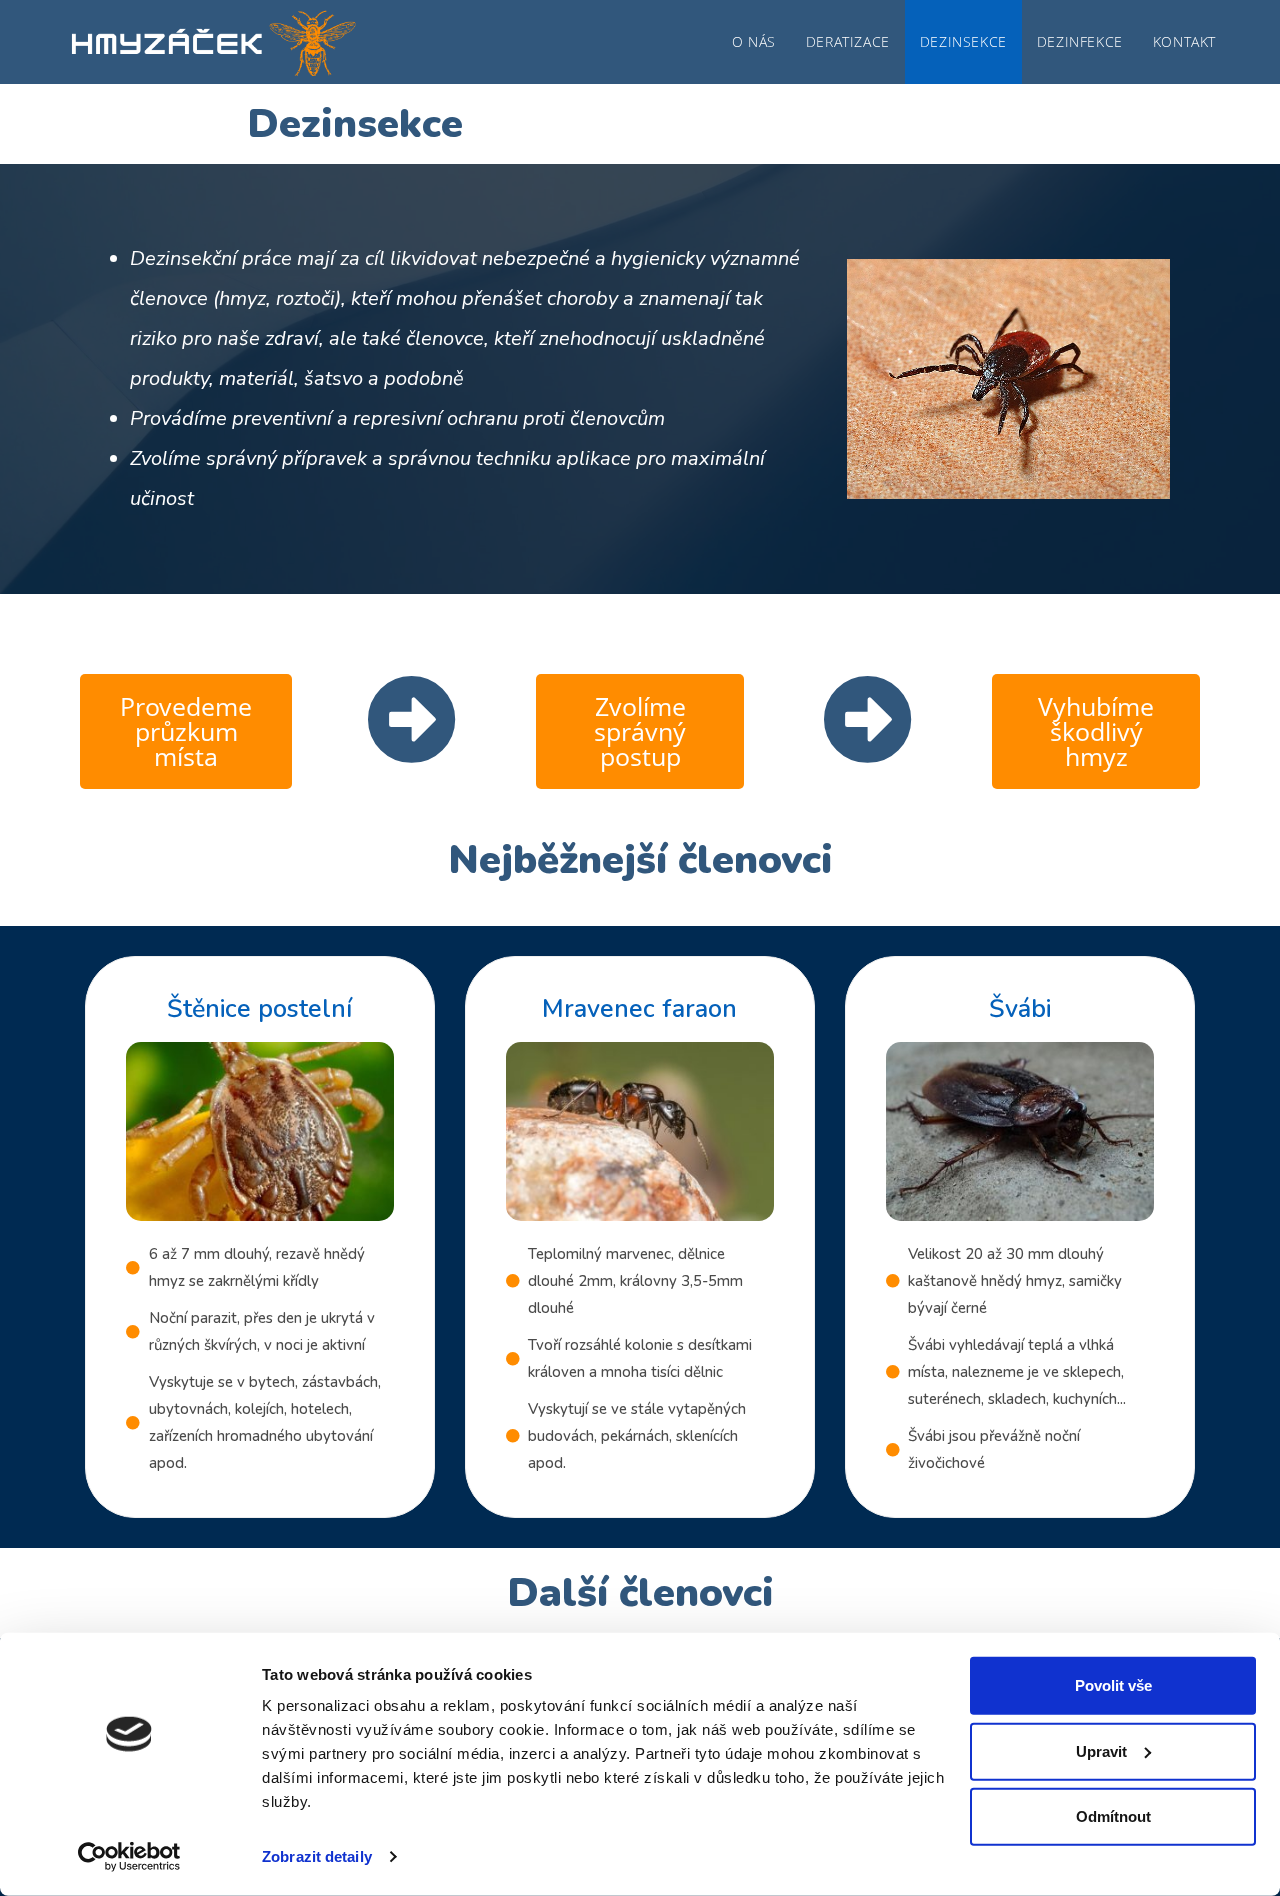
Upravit (1101, 1750)
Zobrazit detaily (317, 1856)
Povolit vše (1113, 1685)
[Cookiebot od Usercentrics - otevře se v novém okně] (129, 1857)
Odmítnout (1113, 1816)
